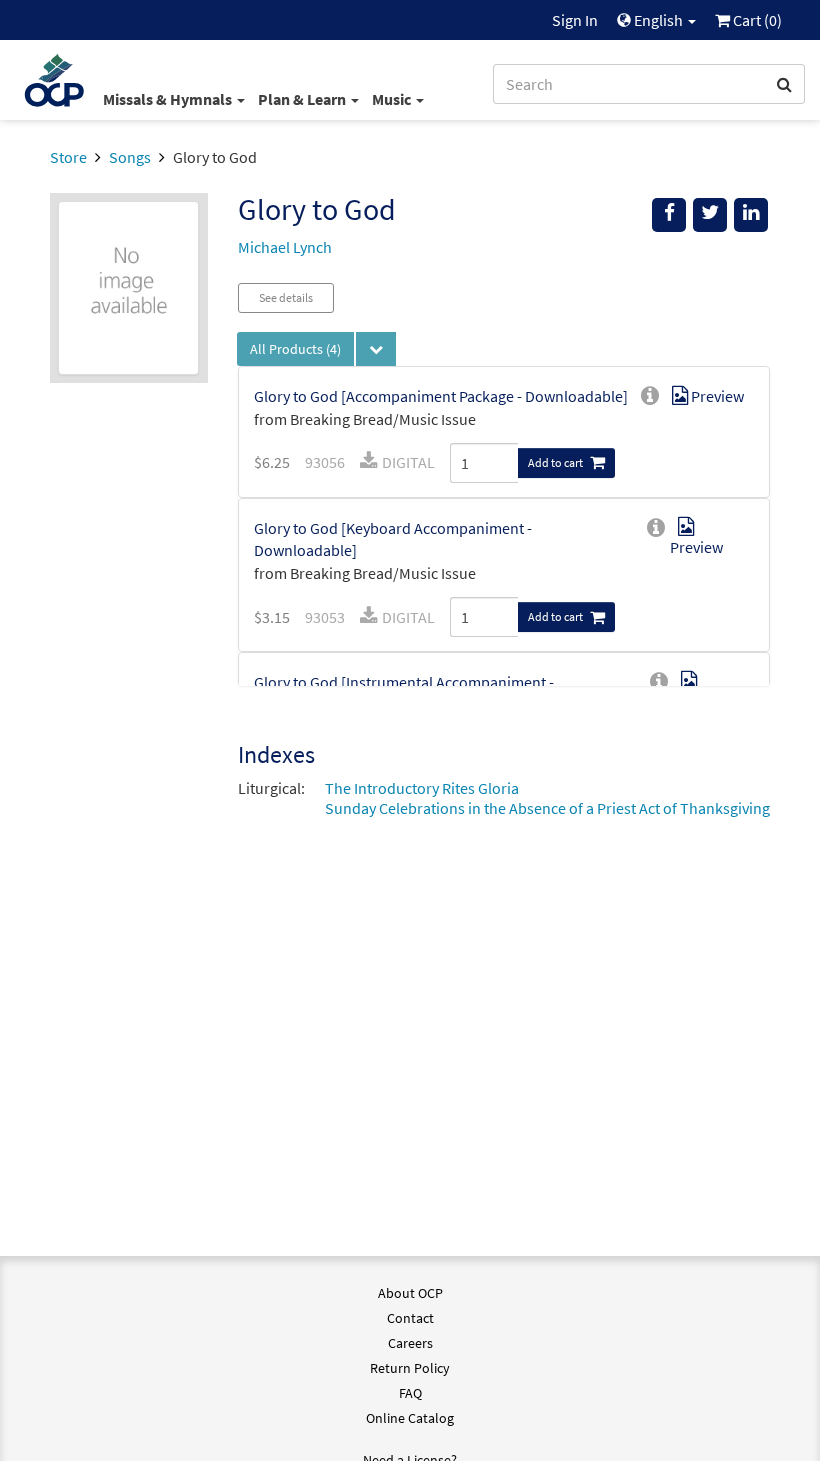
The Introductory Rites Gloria (422, 788)
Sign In (575, 20)
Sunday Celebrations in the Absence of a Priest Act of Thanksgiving (547, 808)
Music (393, 99)
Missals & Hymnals (169, 99)
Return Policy (410, 1368)
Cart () (756, 20)
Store (68, 157)
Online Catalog (410, 1418)
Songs (130, 157)
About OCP (410, 1293)
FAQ (410, 1393)
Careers (410, 1343)
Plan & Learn (303, 99)
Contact (410, 1318)
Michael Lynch (285, 247)
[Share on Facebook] (669, 215)
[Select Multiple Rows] (376, 349)
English (658, 20)
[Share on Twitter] (710, 215)
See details (286, 297)
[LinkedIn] (751, 215)
